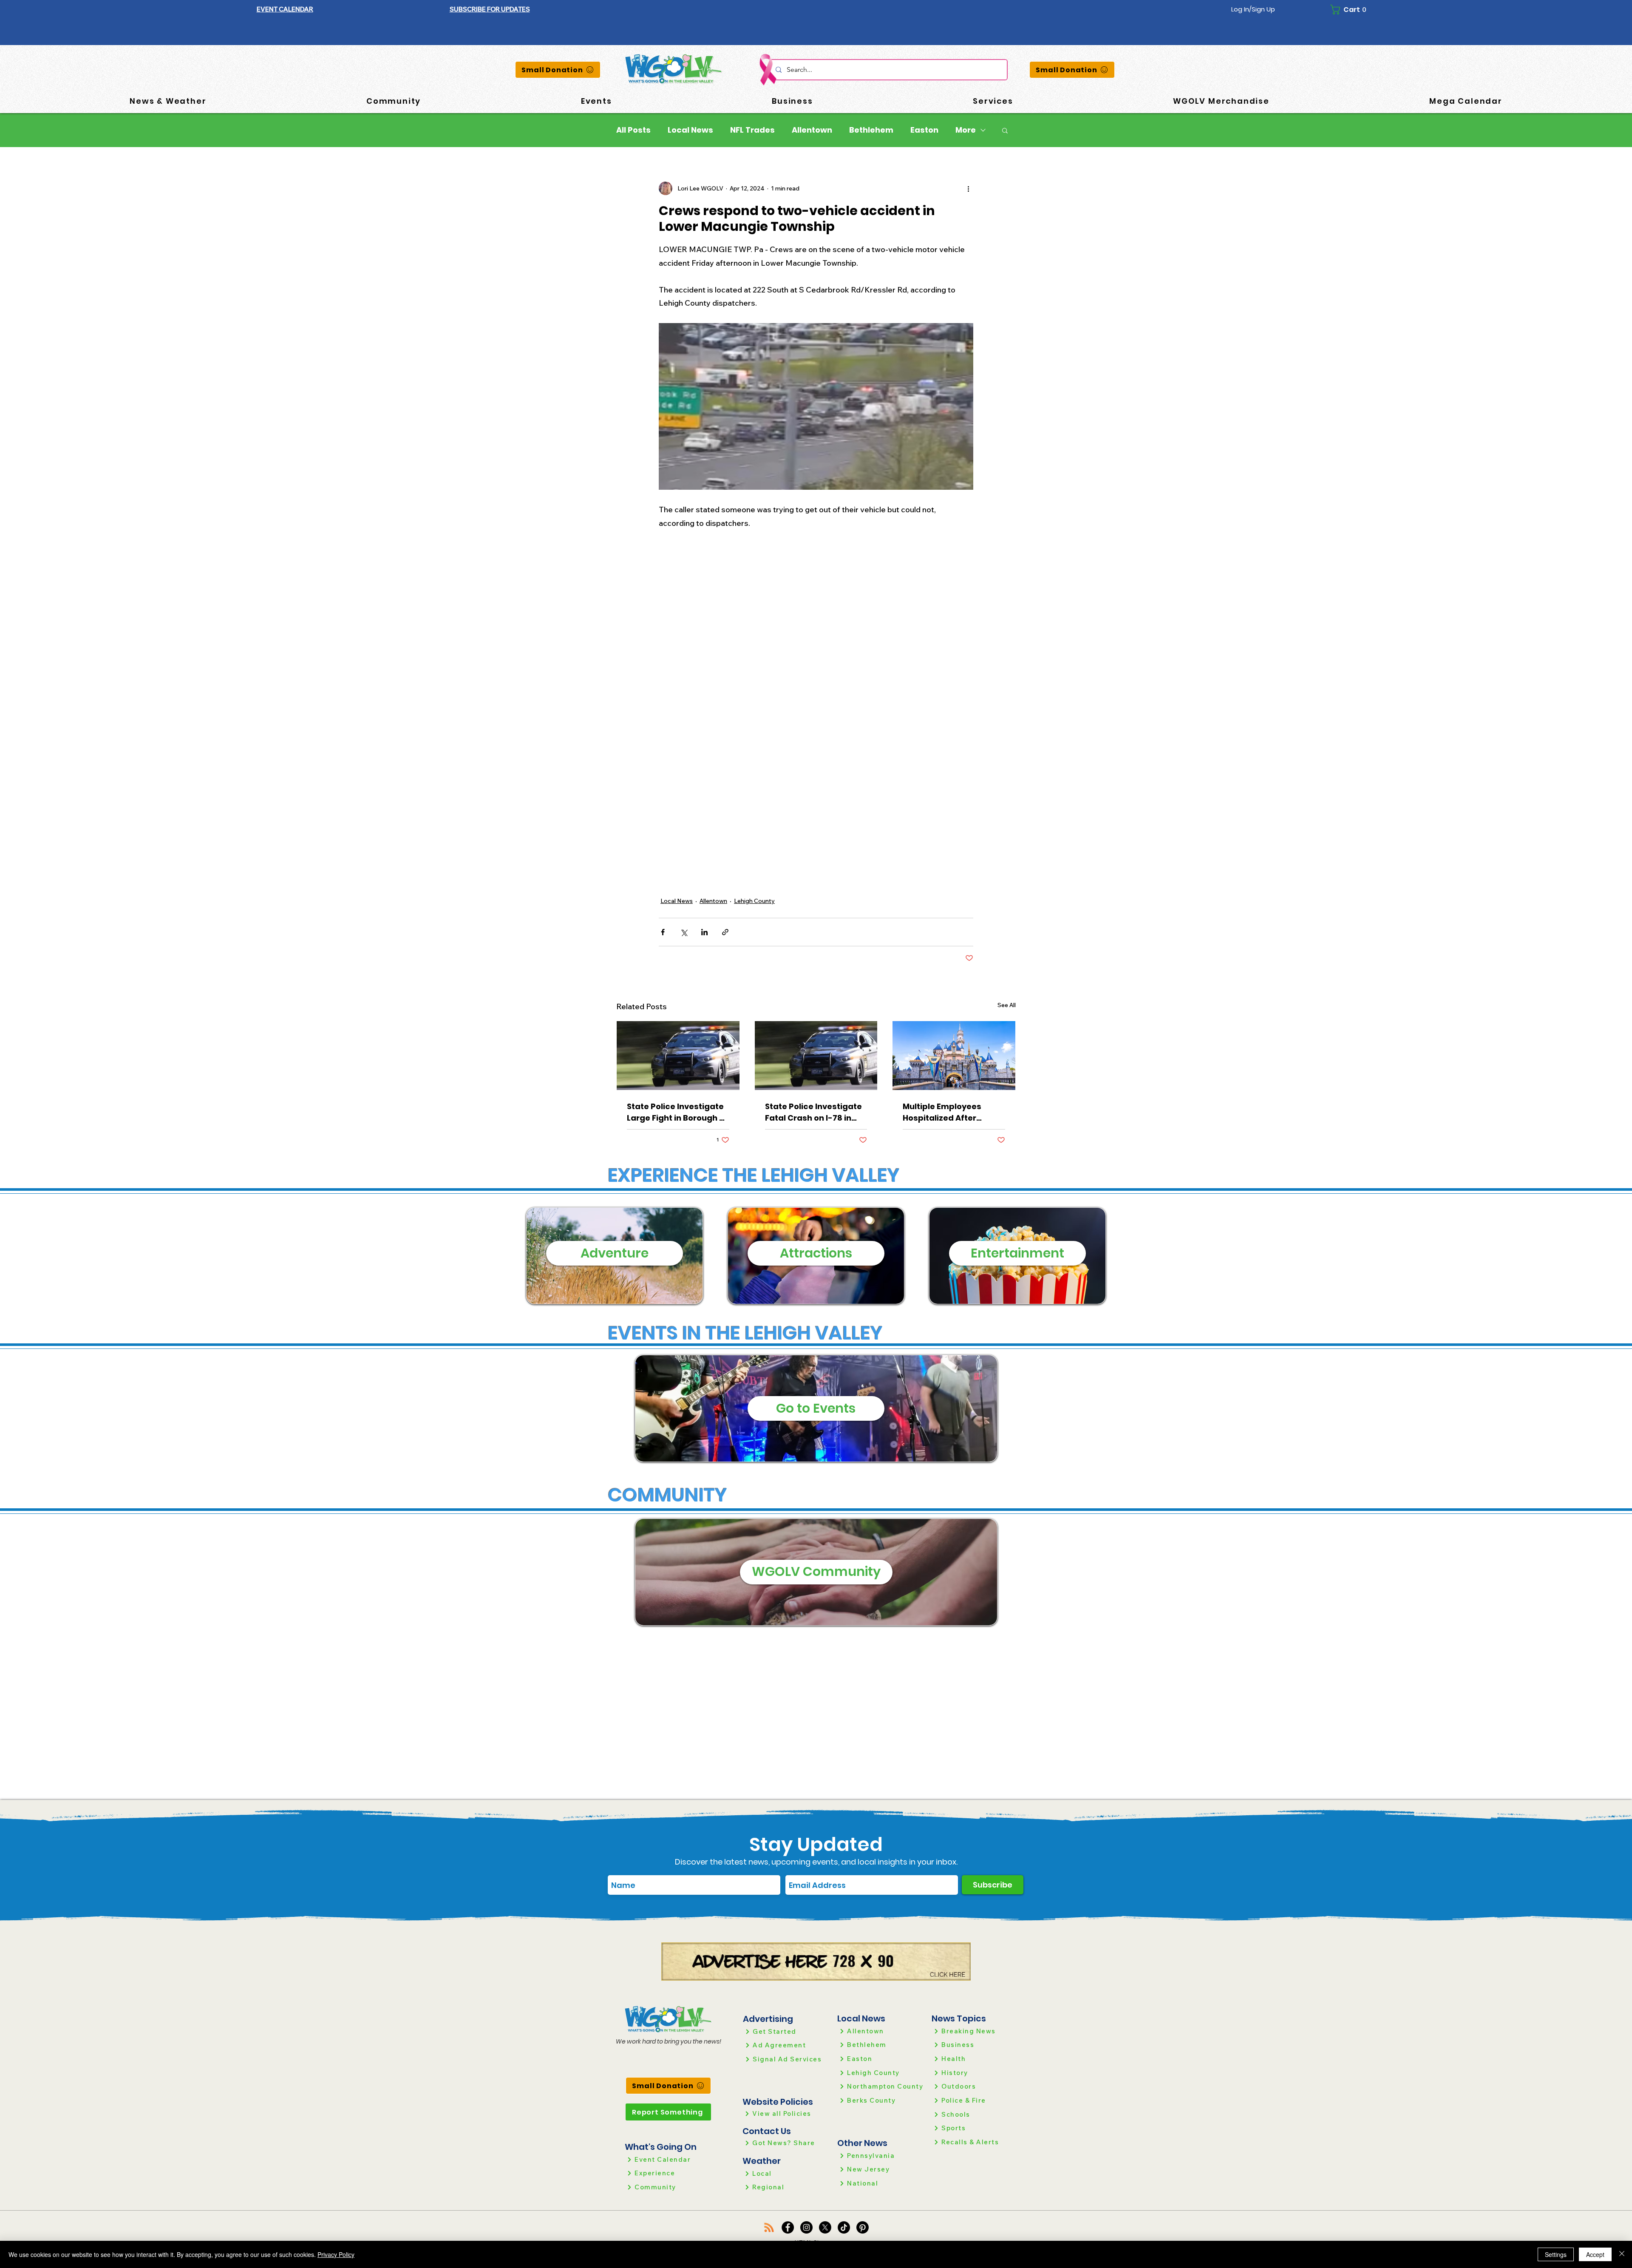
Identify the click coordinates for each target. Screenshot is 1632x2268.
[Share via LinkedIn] (704, 932)
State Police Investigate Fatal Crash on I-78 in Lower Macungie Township (813, 1112)
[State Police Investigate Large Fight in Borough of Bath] (678, 1056)
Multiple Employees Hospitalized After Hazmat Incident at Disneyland (942, 1112)
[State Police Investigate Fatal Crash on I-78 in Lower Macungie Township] (816, 1056)
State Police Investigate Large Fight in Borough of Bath (677, 1112)
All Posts (633, 130)
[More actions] (968, 188)
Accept (1595, 2254)
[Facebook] (788, 2227)
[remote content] (816, 673)
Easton (924, 130)
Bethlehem (871, 130)
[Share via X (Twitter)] (684, 932)
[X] (825, 2227)
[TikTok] (844, 2227)
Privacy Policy (336, 2254)
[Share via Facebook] (663, 932)
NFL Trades (752, 130)
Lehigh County (754, 901)
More (966, 130)
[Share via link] (725, 932)
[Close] (1622, 2254)
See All (1007, 1005)
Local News (690, 130)
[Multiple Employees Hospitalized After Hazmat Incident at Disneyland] (954, 1056)
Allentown (812, 130)
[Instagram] (806, 2227)
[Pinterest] (863, 2227)
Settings (1556, 2254)
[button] (490, 9)
